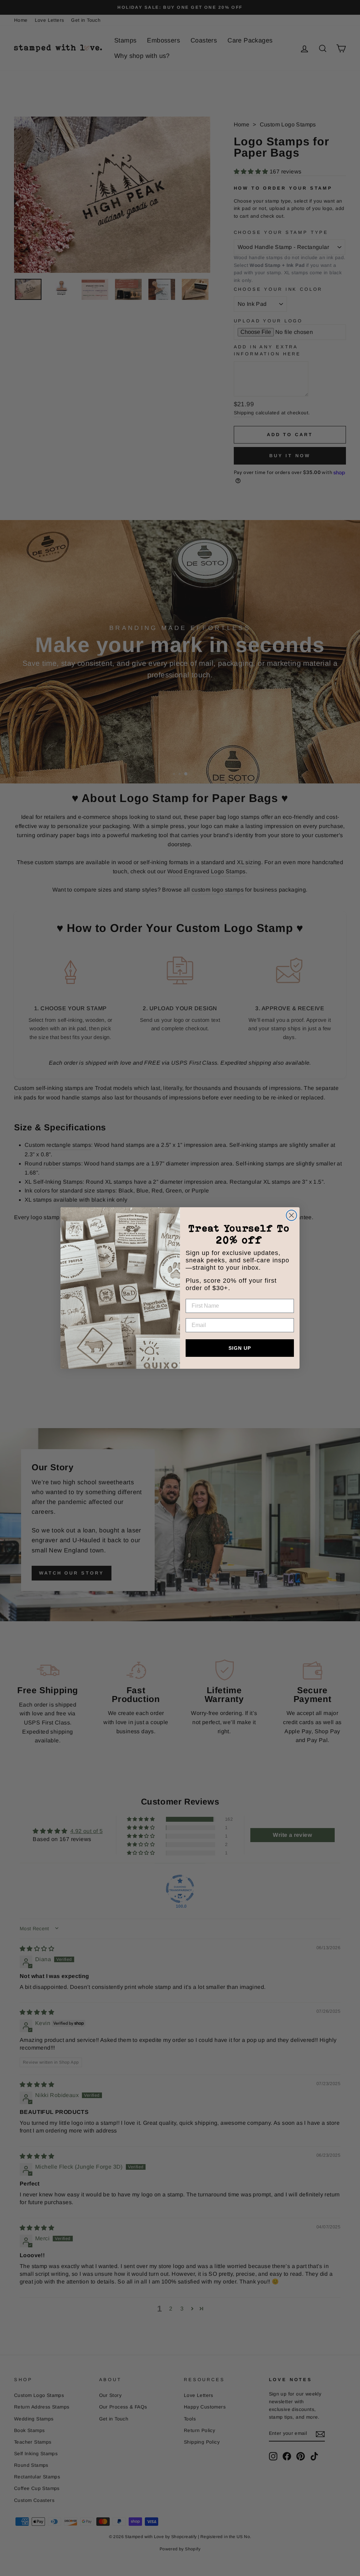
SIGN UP (240, 1348)
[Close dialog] (291, 1215)
